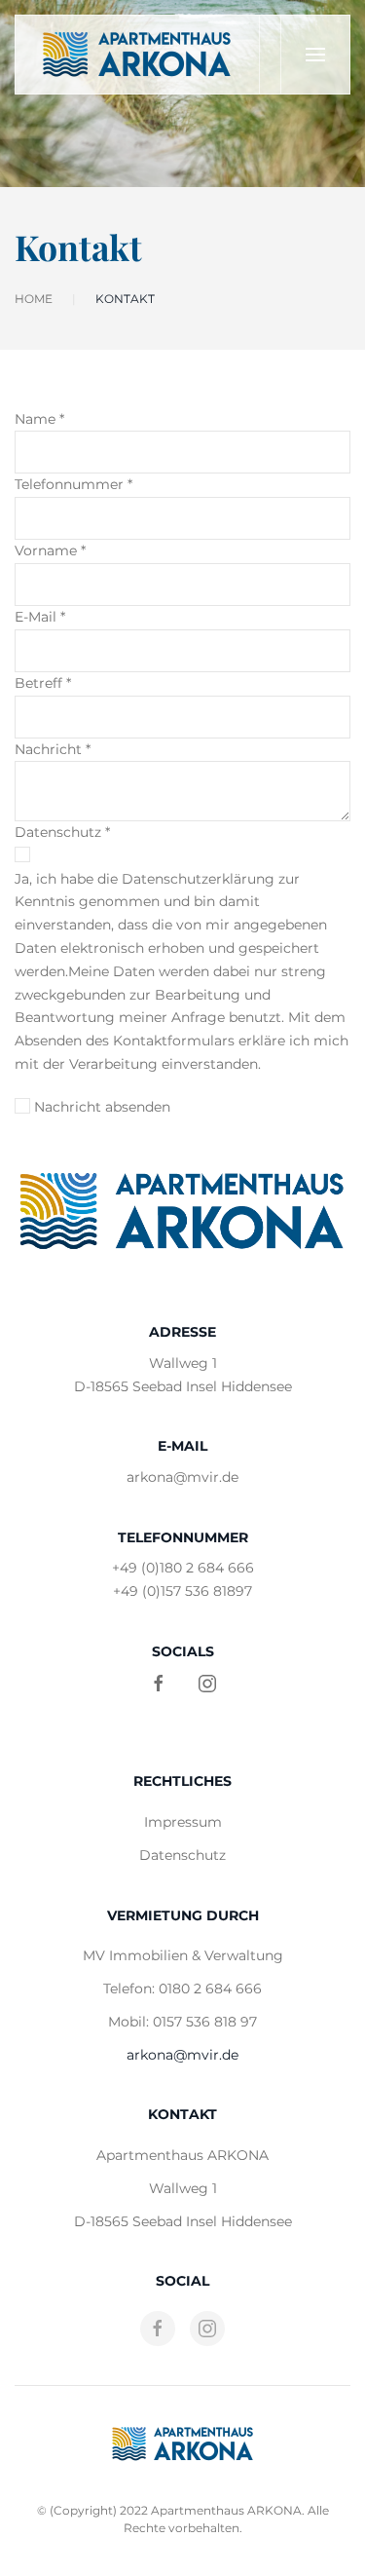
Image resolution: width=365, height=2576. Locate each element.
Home (34, 299)
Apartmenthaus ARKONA (182, 2155)
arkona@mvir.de (182, 1477)
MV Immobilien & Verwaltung (183, 1955)
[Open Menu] (315, 55)
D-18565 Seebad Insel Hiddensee (183, 2221)
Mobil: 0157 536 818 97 (182, 2022)
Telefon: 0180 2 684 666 (182, 1989)
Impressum (183, 1822)
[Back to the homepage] (138, 55)
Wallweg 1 (183, 2188)
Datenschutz (182, 1855)
